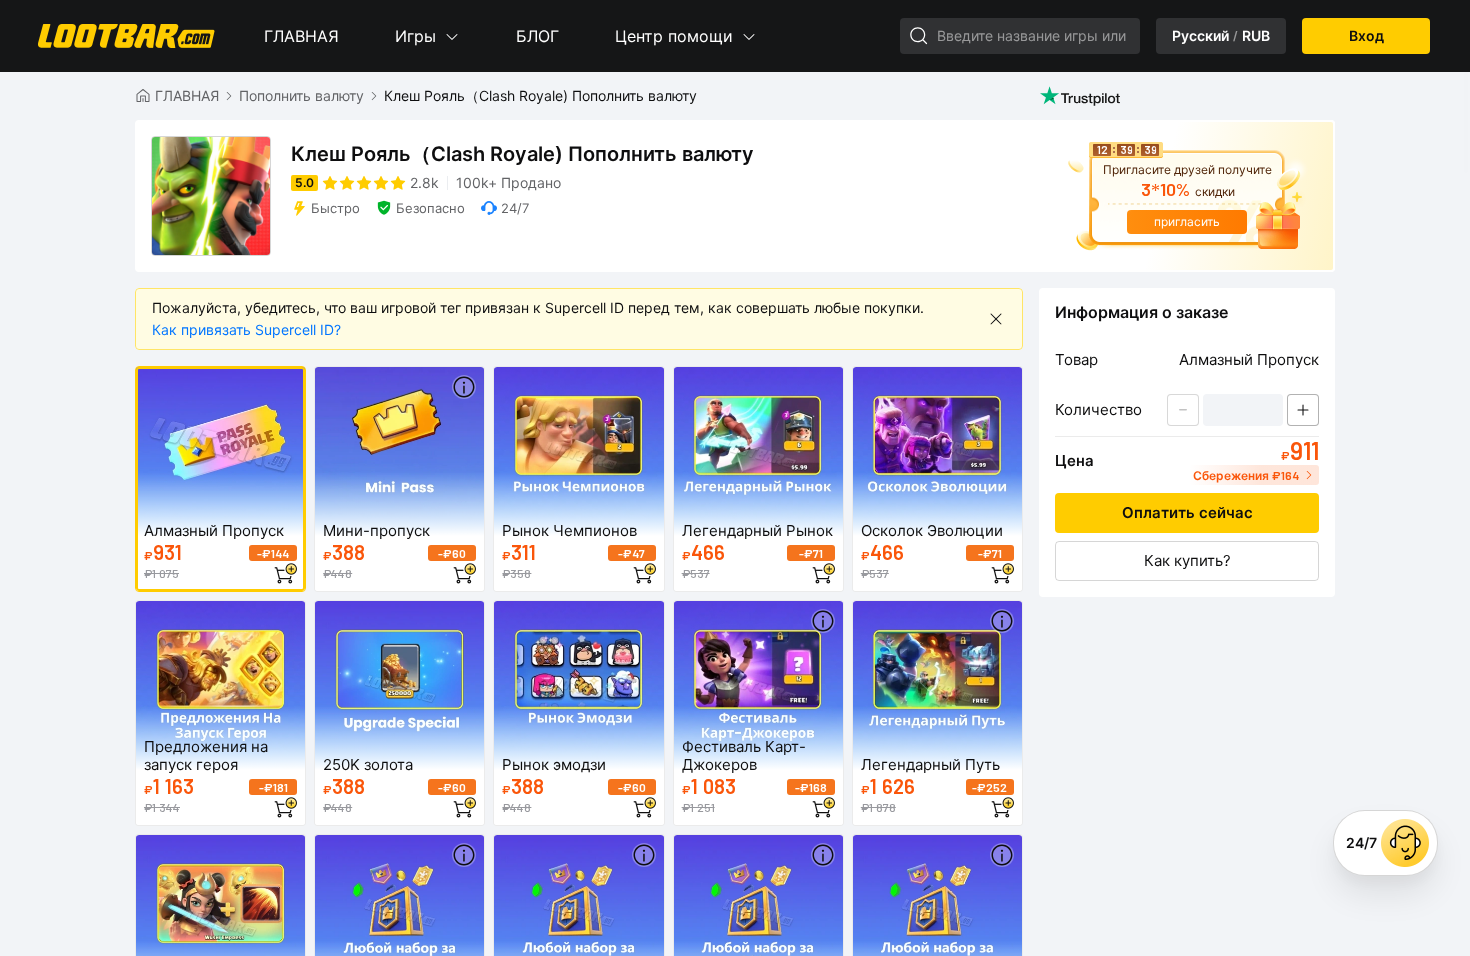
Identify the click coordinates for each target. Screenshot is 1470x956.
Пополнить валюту (301, 95)
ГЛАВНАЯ (301, 36)
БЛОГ (537, 36)
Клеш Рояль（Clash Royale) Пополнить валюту (540, 95)
